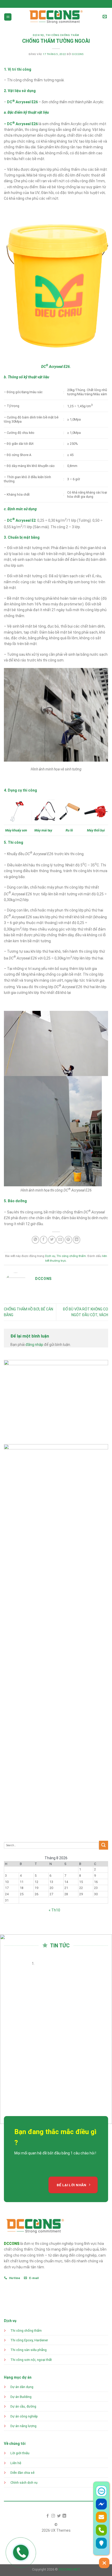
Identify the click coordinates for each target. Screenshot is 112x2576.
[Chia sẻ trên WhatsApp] (36, 1240)
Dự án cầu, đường (23, 2406)
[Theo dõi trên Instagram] (53, 2516)
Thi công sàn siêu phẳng (29, 2350)
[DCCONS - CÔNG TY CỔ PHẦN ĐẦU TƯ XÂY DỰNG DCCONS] (56, 17)
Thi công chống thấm (62, 35)
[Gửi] (104, 1845)
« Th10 (54, 1910)
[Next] (17, 2035)
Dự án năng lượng (23, 2426)
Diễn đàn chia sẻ (22, 2473)
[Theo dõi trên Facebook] (48, 2516)
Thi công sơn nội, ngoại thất (31, 2360)
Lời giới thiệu (20, 2453)
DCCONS (78, 54)
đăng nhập (34, 1345)
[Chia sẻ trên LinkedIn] (77, 1240)
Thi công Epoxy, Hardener (30, 2340)
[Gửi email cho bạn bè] (60, 1240)
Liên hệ (16, 2463)
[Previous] (5, 2035)
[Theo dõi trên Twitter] (59, 2516)
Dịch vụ (38, 35)
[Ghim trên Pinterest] (68, 1240)
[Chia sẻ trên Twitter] (52, 1240)
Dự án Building (21, 2397)
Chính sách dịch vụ (24, 2483)
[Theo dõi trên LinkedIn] (64, 2516)
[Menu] (8, 17)
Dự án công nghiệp (24, 2416)
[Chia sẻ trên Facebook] (44, 1240)
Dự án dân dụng (22, 2387)
